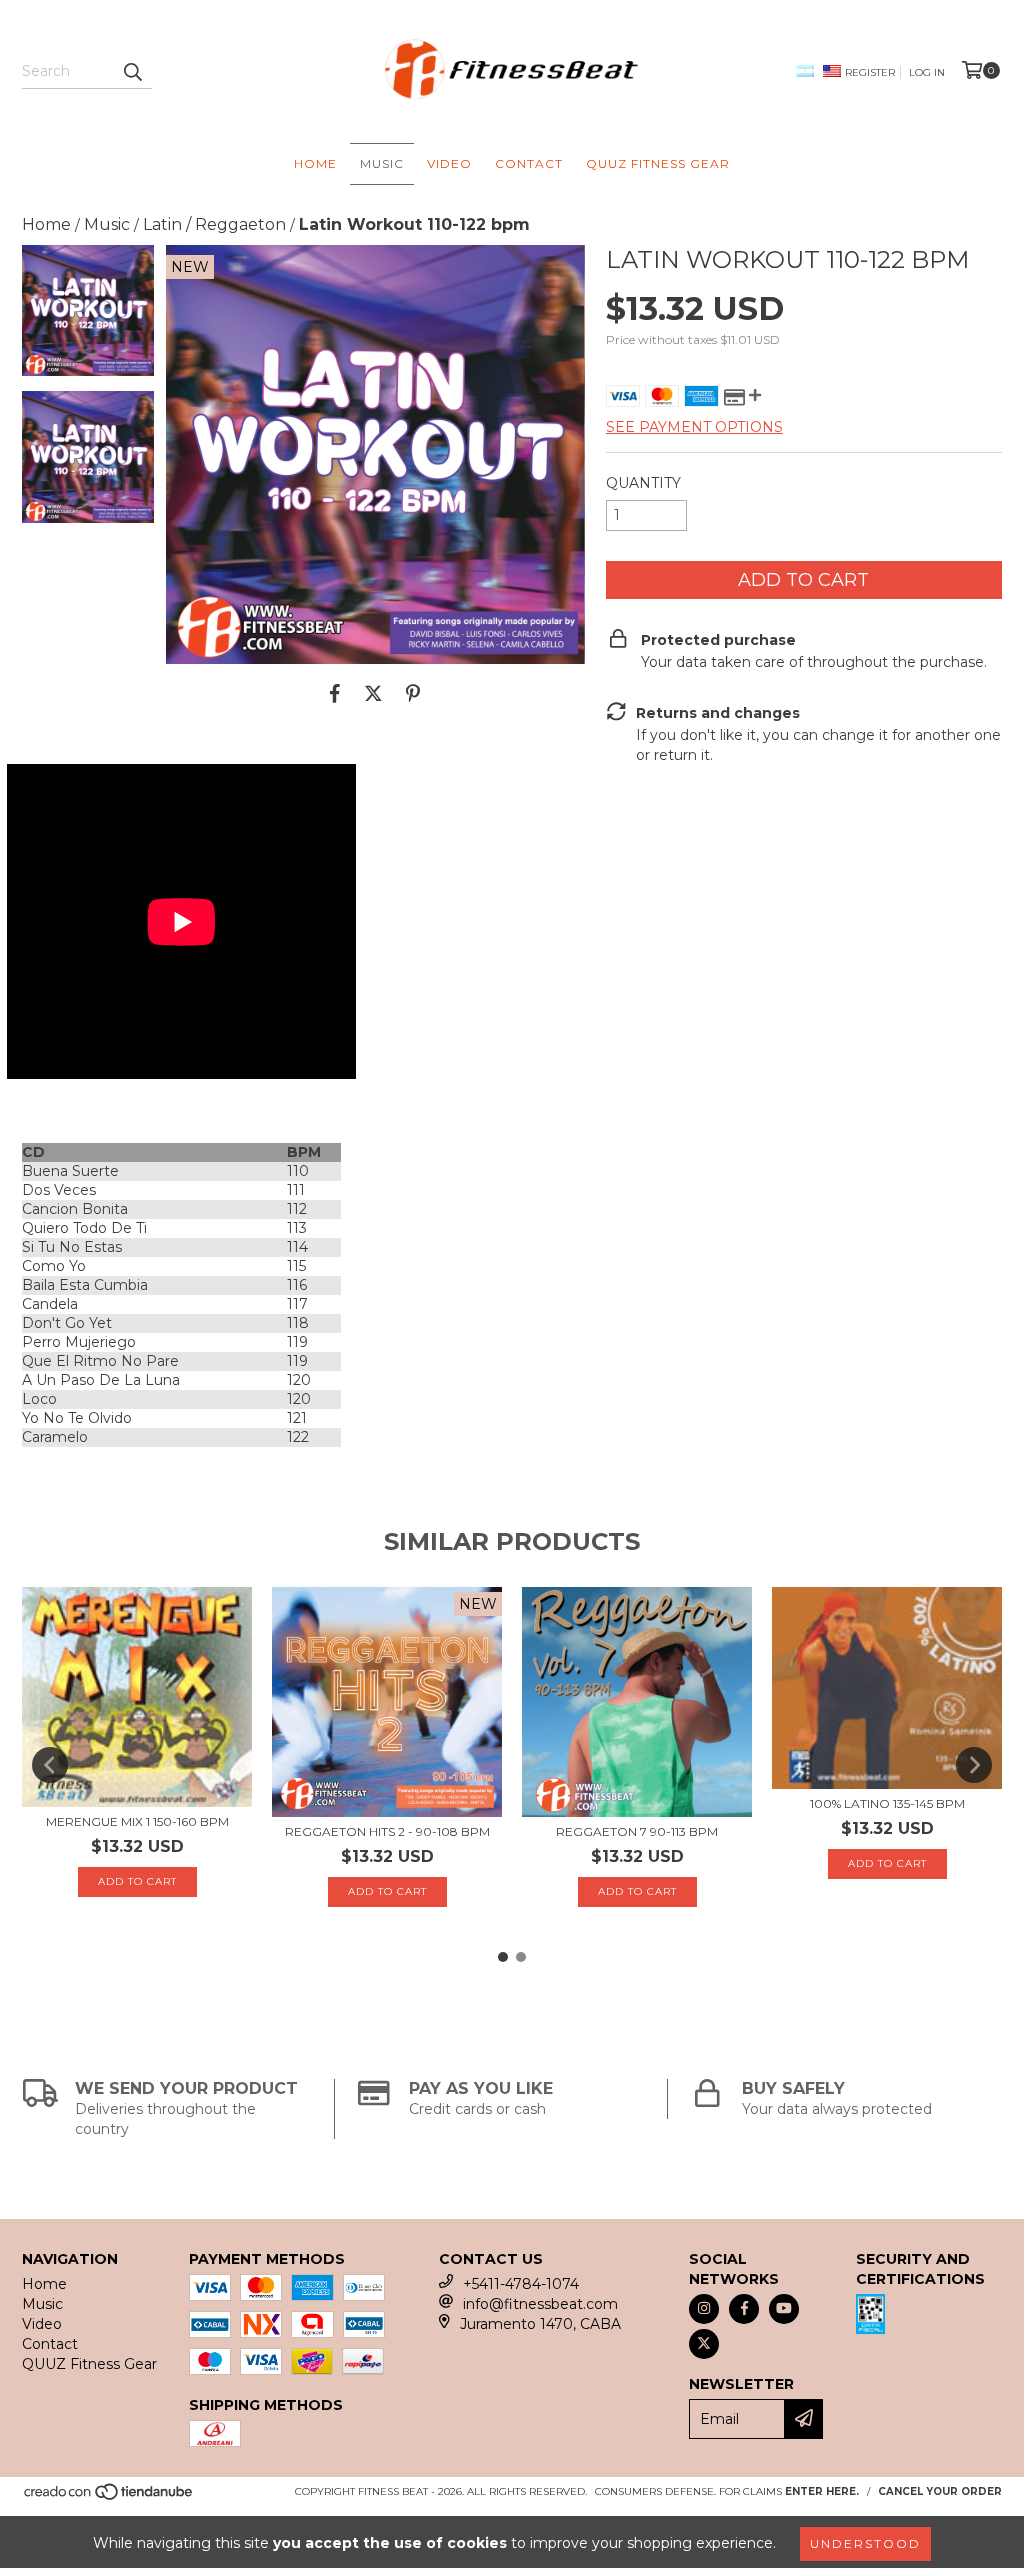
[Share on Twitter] (373, 694)
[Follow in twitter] (704, 2344)
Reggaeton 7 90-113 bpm (637, 1831)
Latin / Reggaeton (214, 224)
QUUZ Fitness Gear (658, 163)
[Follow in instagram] (704, 2309)
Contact (529, 163)
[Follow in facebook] (744, 2309)
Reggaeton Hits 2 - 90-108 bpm (387, 1831)
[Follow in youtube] (784, 2309)
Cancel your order (940, 2491)
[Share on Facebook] (335, 694)
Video (449, 163)
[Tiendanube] (109, 2497)
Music (382, 163)
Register (870, 72)
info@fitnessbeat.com (540, 2304)
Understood (865, 2543)
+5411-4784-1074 (521, 2284)
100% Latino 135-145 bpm (887, 1803)
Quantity (643, 483)
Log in (927, 72)
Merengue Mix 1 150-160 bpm (137, 1821)
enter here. (822, 2491)
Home (315, 163)
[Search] (132, 71)
